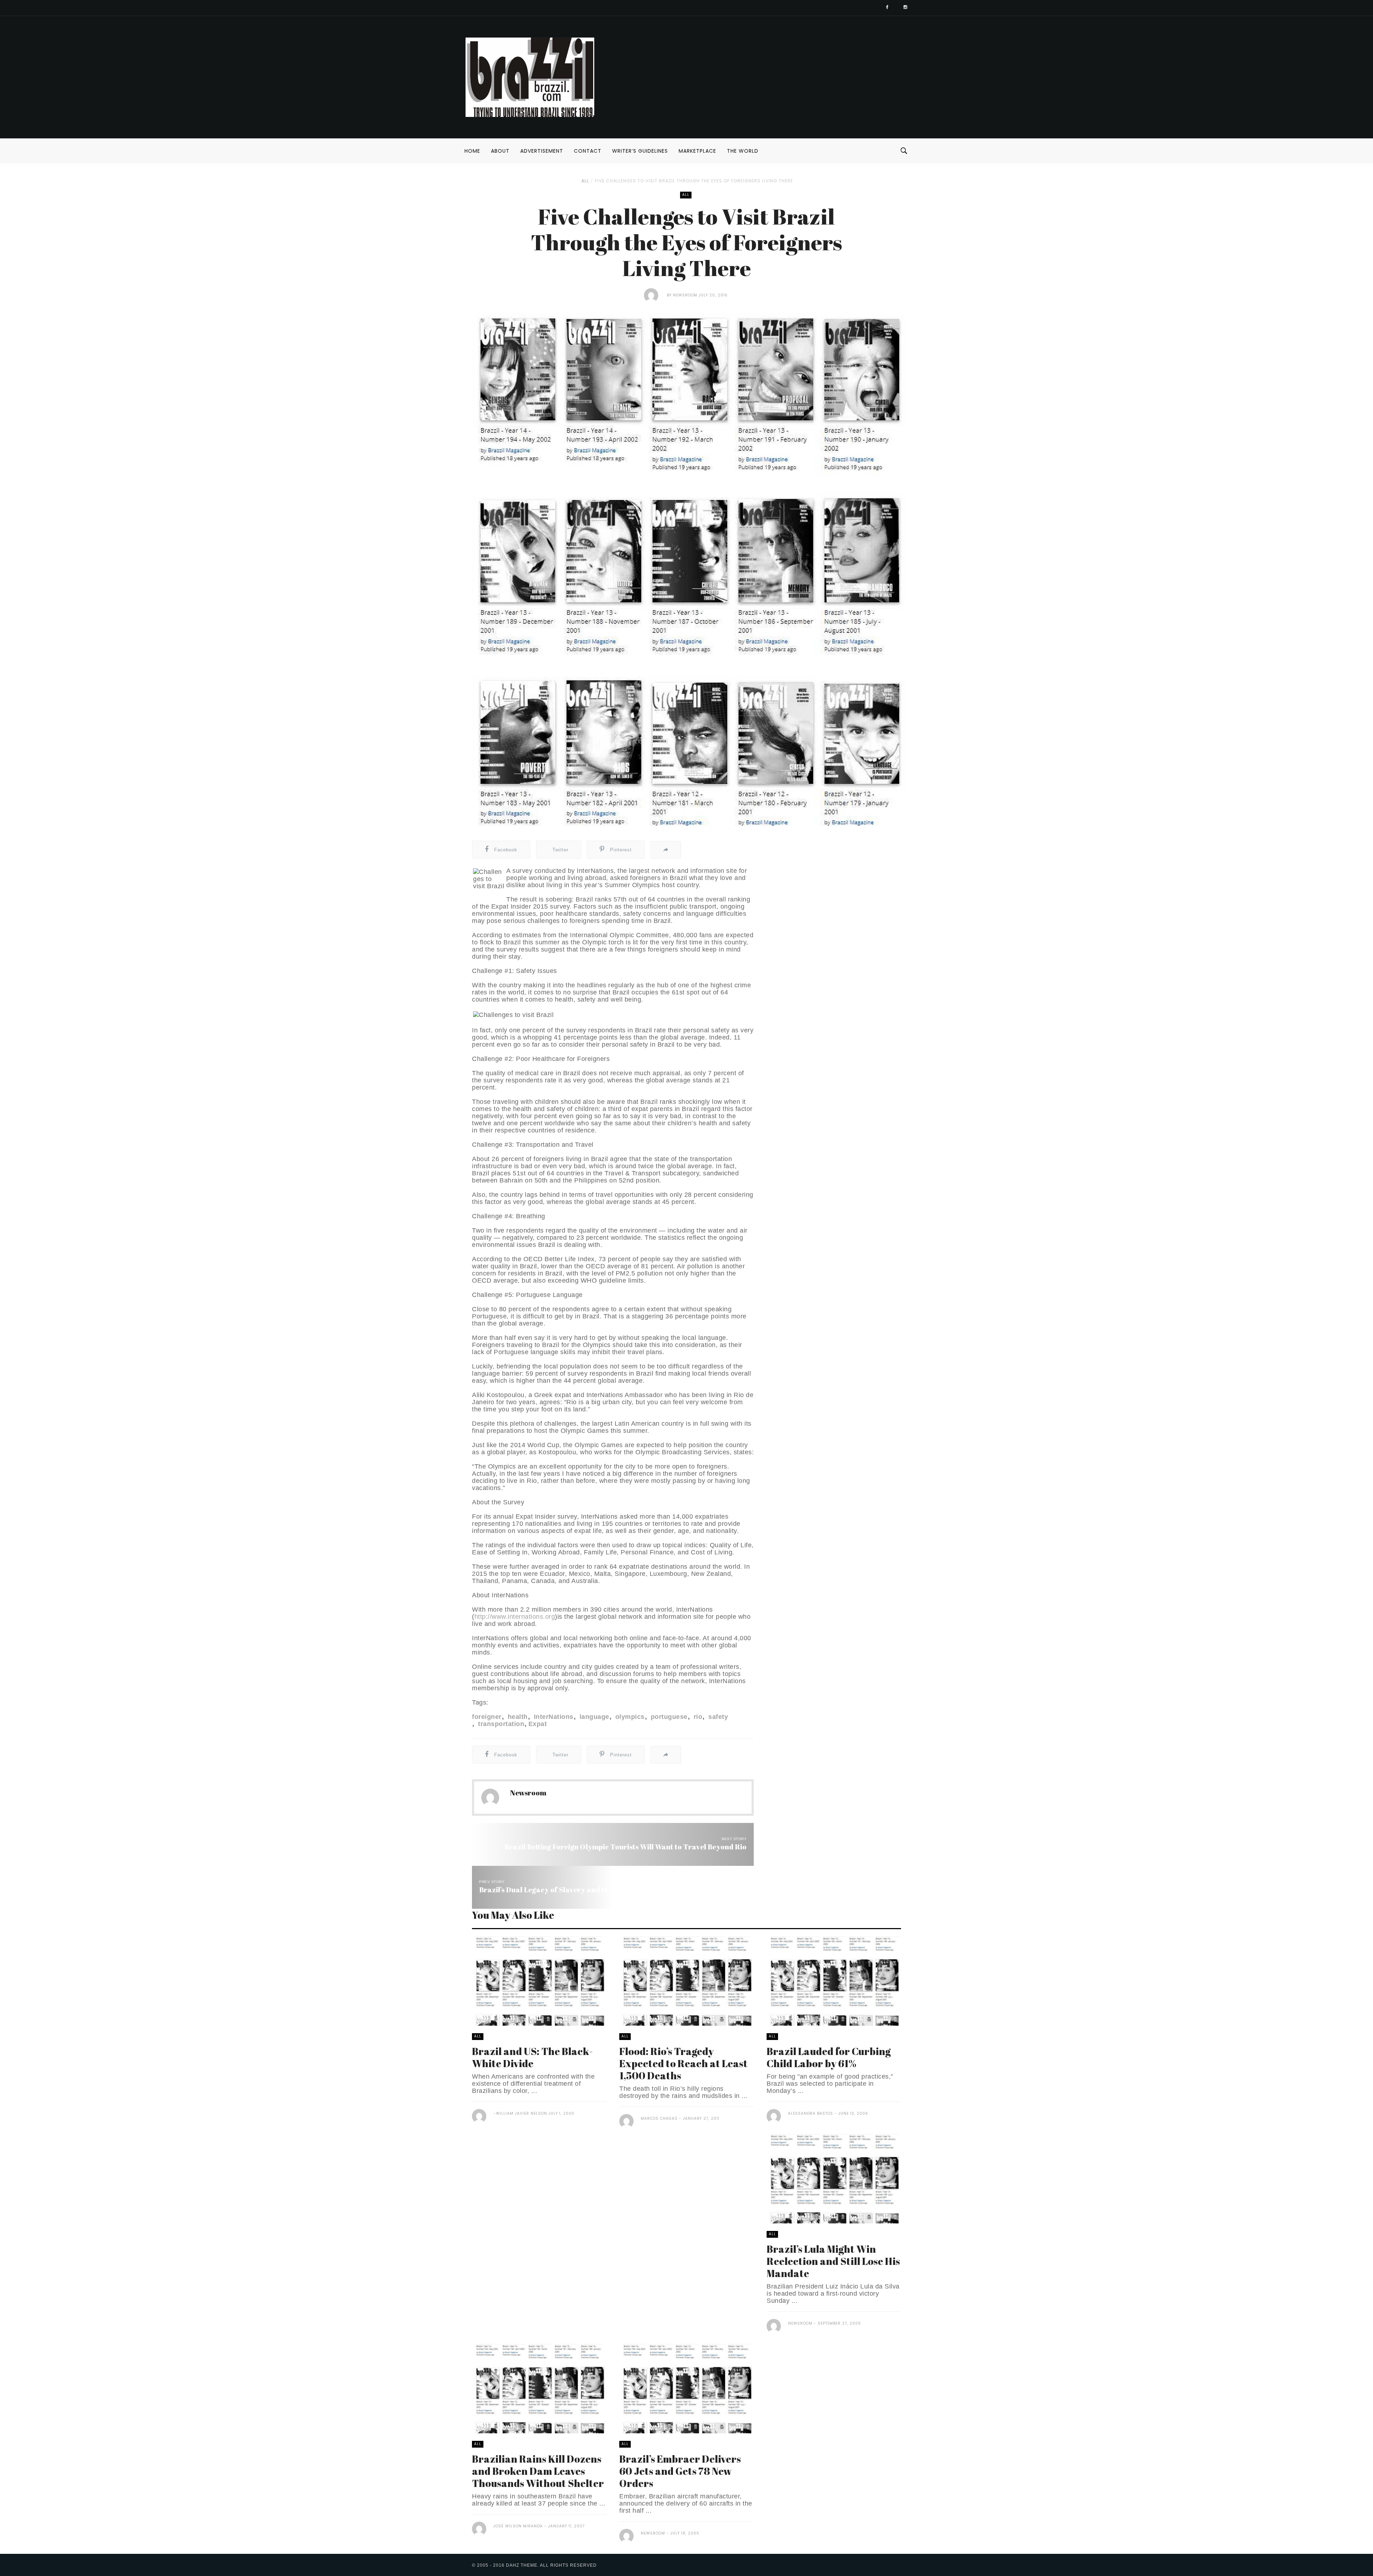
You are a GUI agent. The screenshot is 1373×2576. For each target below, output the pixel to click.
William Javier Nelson (521, 2113)
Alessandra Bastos (811, 2113)
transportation (500, 1724)
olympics (629, 1717)
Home (472, 151)
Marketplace (697, 151)
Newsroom (685, 295)
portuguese (668, 1717)
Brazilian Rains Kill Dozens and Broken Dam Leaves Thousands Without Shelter (538, 2471)
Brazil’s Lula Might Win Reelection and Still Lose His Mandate (833, 2261)
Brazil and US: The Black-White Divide (532, 2057)
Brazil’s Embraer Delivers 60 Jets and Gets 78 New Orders (680, 2471)
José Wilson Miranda (518, 2526)
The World (743, 151)
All (585, 181)
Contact (588, 151)
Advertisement (542, 151)
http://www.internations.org (515, 1617)
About (500, 151)
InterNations (553, 1717)
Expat (538, 1724)
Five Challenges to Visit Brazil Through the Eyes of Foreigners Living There (694, 181)
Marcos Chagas (659, 2118)
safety (717, 1717)
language (593, 1717)
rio (697, 1717)
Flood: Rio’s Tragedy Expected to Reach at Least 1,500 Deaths (683, 2063)
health (517, 1717)
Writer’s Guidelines (640, 151)
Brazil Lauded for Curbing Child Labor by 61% (829, 2057)
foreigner (487, 1717)
